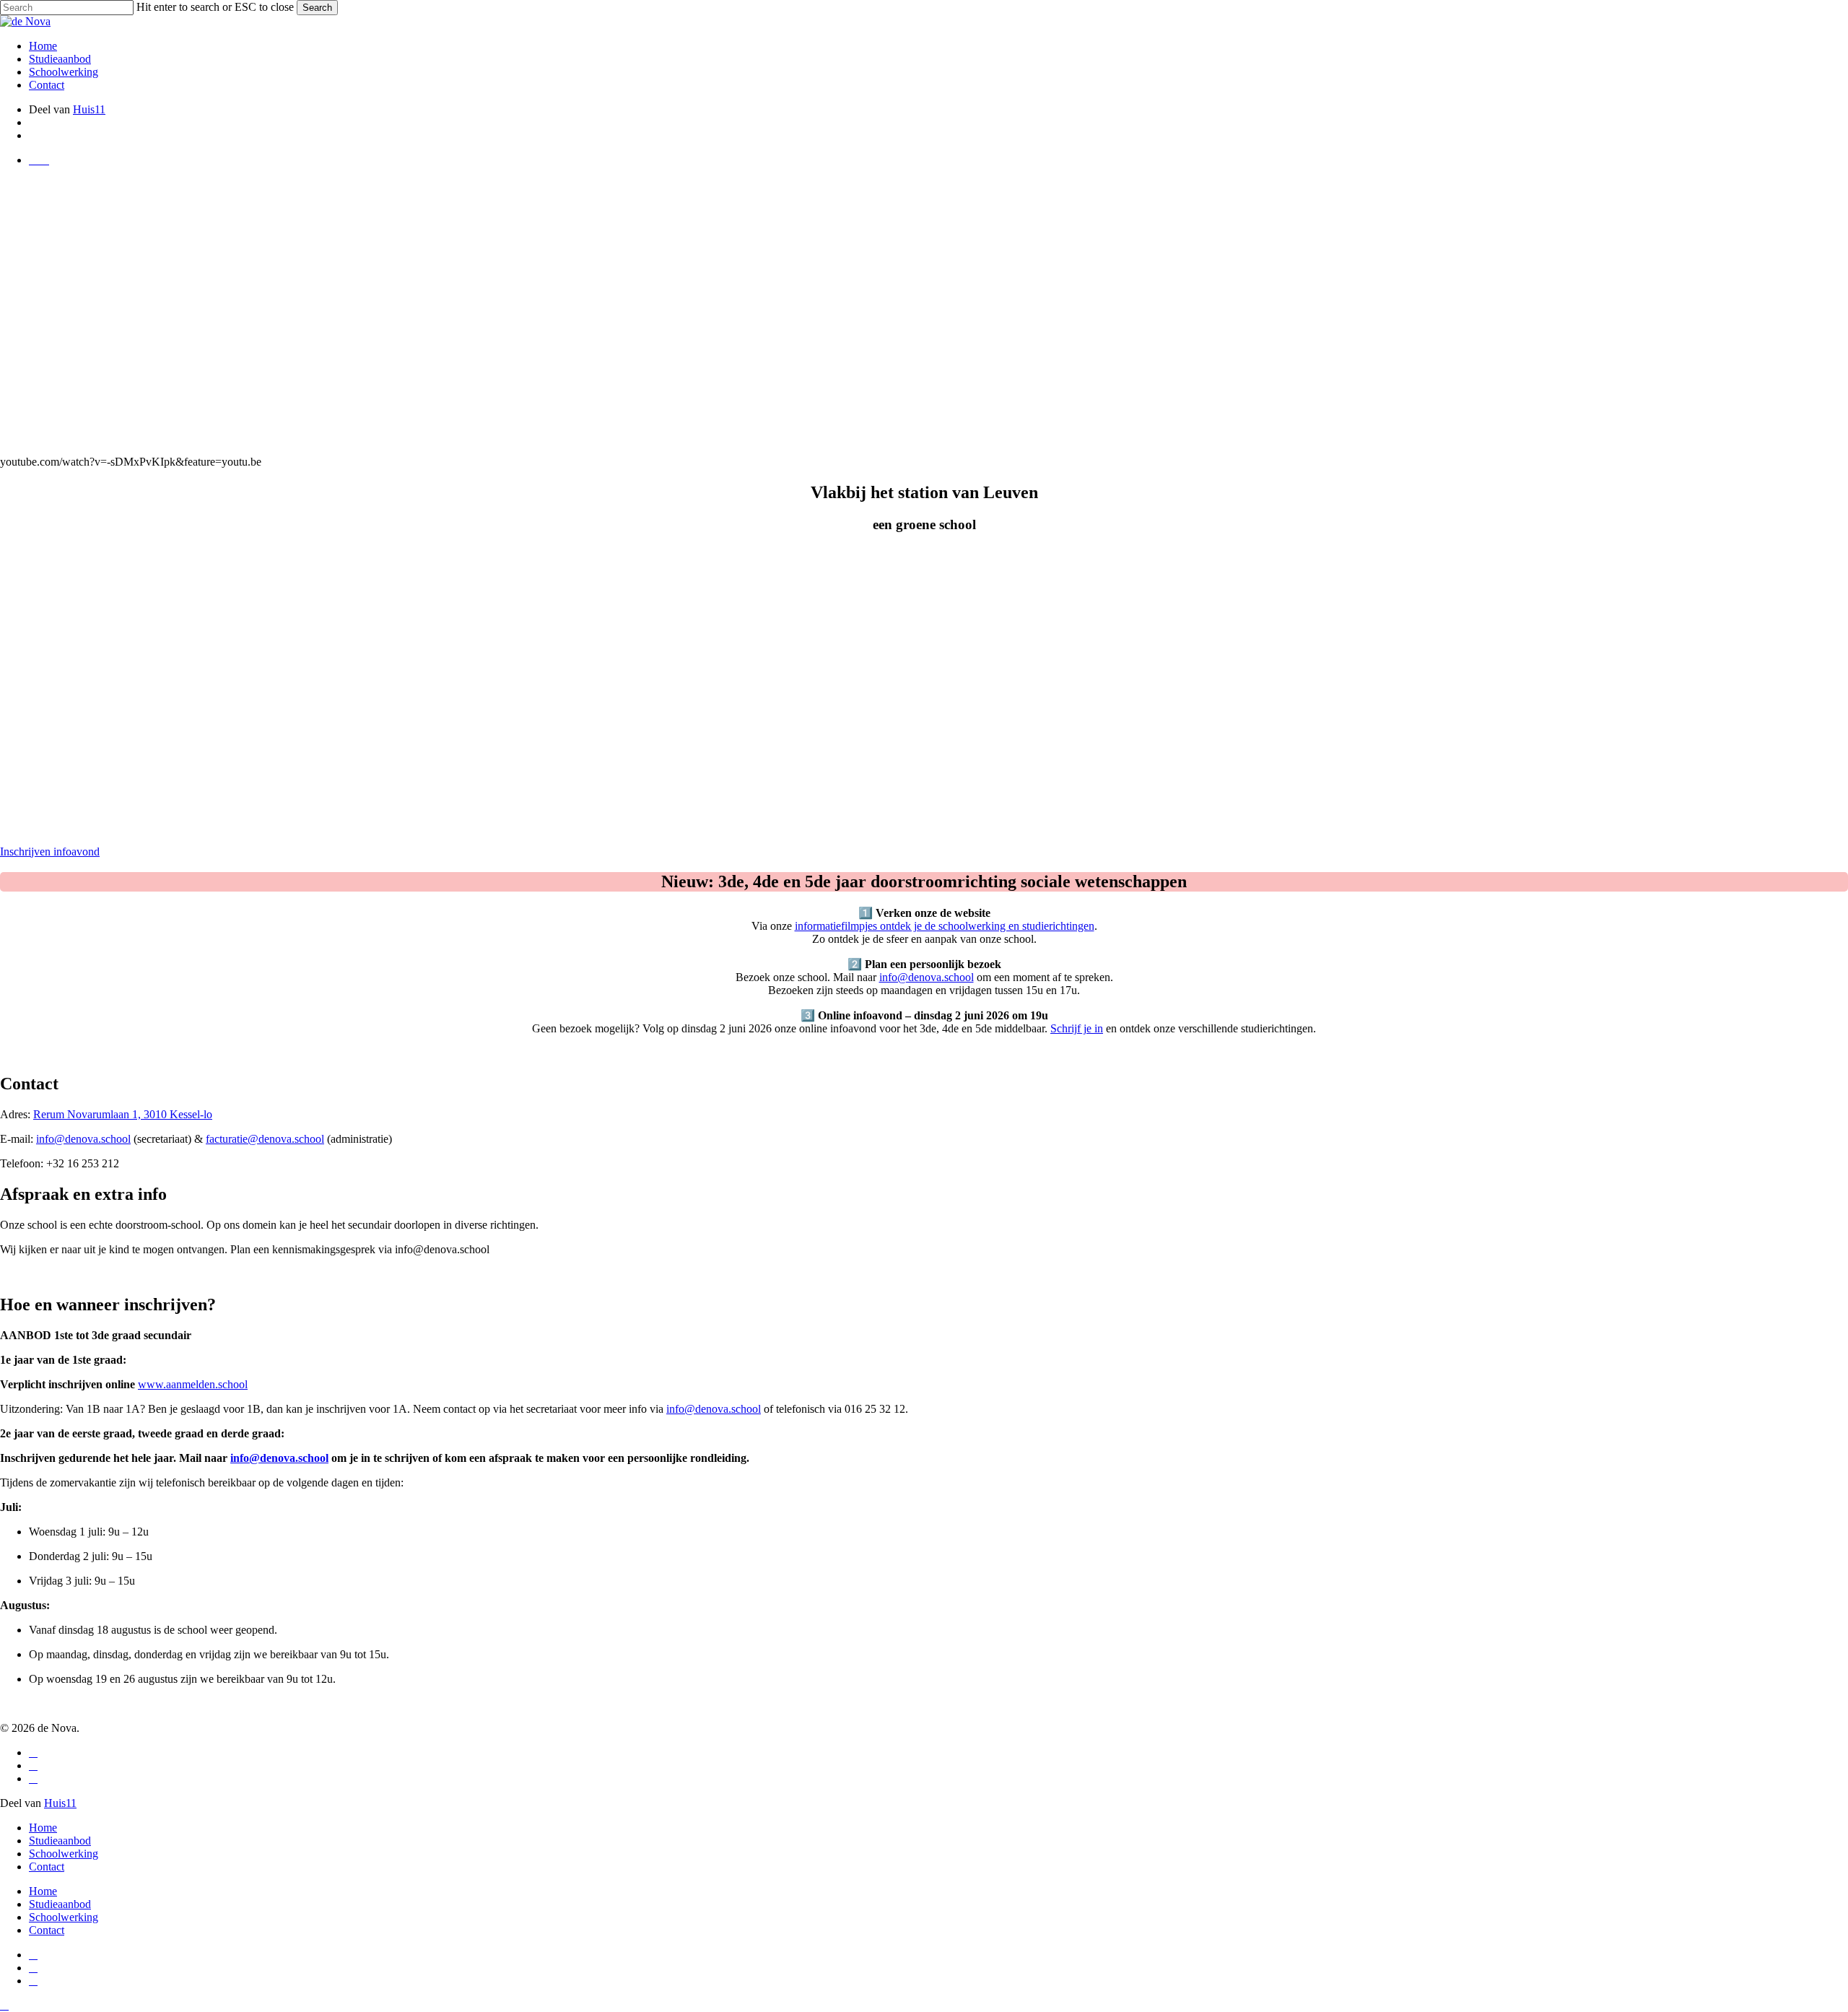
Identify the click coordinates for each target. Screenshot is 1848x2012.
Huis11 (89, 109)
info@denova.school (927, 977)
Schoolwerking (64, 1854)
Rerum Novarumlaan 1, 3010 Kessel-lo (123, 1114)
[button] (50, 852)
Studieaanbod (60, 1841)
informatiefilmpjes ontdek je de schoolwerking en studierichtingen (945, 926)
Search (317, 8)
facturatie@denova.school (265, 1139)
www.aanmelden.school (193, 1384)
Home (43, 1828)
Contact (47, 1867)
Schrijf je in (1077, 1028)
